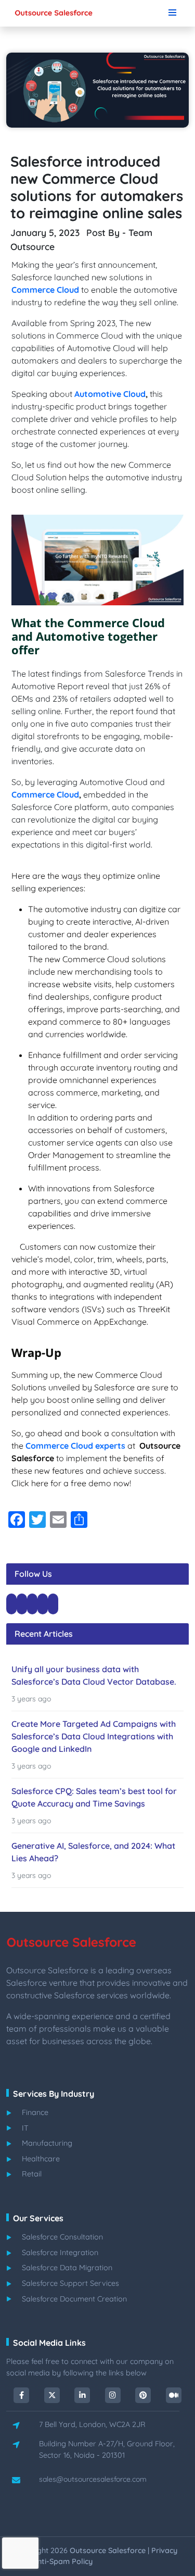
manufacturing (47, 2143)
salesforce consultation (62, 2237)
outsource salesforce (108, 2550)
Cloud (67, 290)
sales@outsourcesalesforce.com (93, 2479)
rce (48, 290)
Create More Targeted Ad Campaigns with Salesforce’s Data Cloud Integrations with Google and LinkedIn (94, 1736)
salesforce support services (70, 2283)
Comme (27, 290)
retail (32, 2174)
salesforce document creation (74, 2299)
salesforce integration (60, 2253)
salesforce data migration (67, 2268)
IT (25, 2128)
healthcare (41, 2159)
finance (35, 2112)
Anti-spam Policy (63, 2561)
